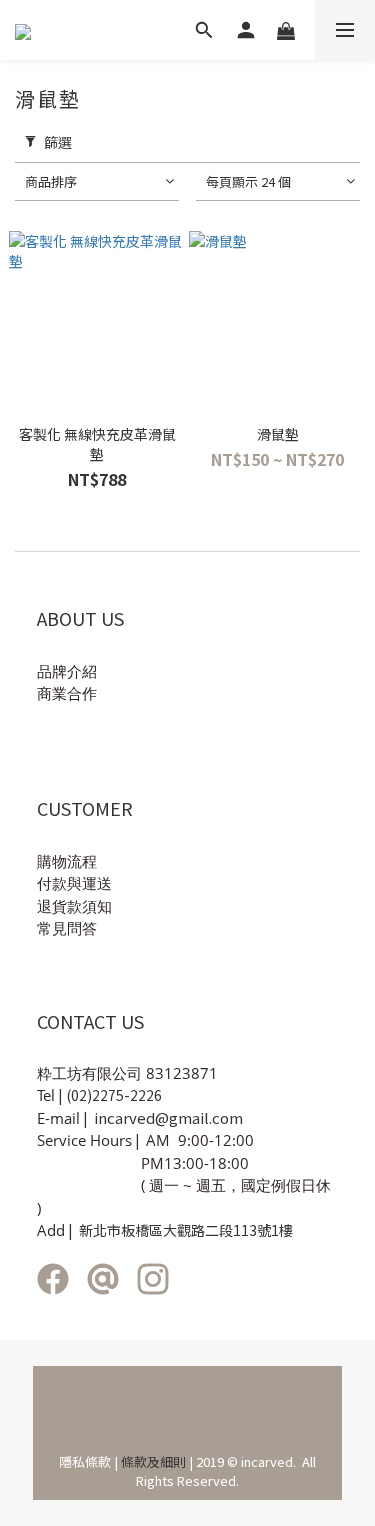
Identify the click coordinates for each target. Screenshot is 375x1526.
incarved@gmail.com (168, 1117)
